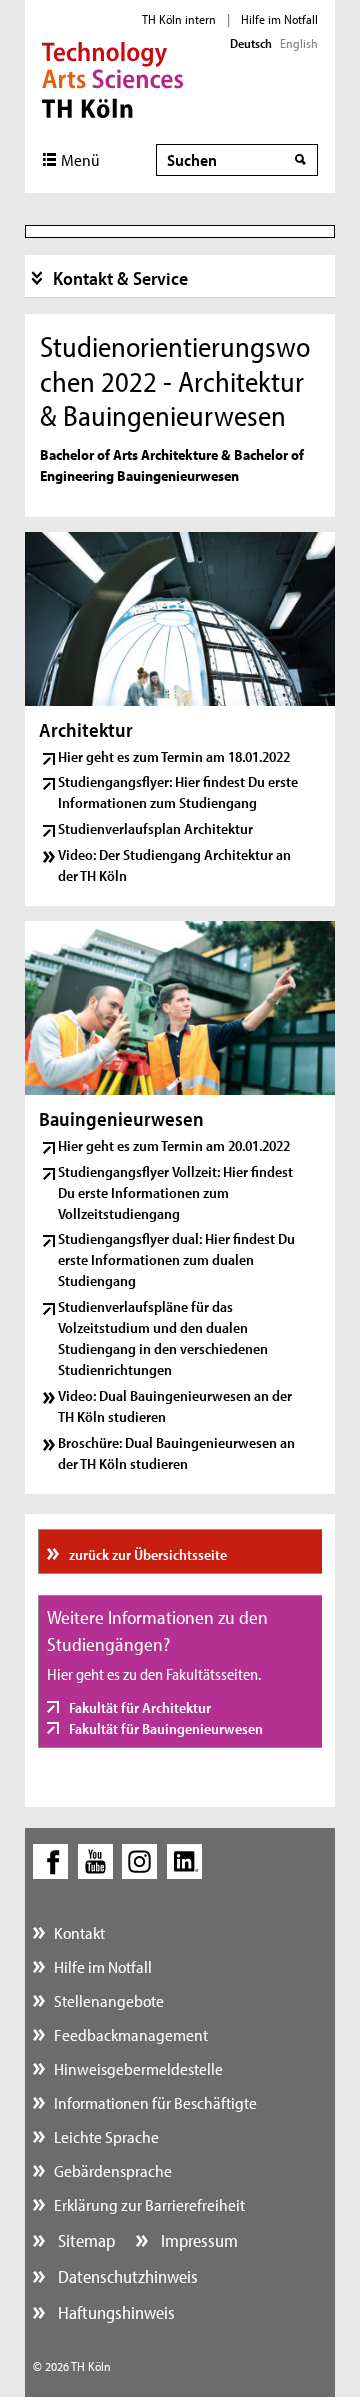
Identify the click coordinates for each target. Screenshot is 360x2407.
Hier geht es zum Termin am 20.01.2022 (174, 1145)
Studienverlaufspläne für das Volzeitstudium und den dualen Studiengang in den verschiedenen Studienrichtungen (163, 1338)
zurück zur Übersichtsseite (146, 1554)
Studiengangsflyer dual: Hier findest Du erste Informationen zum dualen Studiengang (176, 1259)
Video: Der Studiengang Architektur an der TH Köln (174, 865)
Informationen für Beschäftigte (155, 2102)
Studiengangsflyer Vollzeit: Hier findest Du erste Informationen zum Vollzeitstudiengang (175, 1192)
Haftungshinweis (114, 2312)
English (299, 43)
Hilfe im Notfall (279, 19)
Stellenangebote (109, 2000)
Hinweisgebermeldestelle (138, 2068)
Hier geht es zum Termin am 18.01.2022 (174, 756)
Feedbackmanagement (131, 2034)
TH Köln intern (179, 19)
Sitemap (84, 2240)
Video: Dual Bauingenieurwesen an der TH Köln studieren (175, 1406)
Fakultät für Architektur (138, 1707)
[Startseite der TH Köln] (112, 78)
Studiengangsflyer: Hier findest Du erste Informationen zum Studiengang (178, 792)
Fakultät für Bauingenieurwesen (164, 1728)
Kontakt (79, 1932)
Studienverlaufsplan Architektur (155, 828)
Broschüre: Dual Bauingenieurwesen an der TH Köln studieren (176, 1453)
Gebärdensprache (113, 2170)
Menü (80, 159)
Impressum (197, 2240)
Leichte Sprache (106, 2136)
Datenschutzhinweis (126, 2276)
